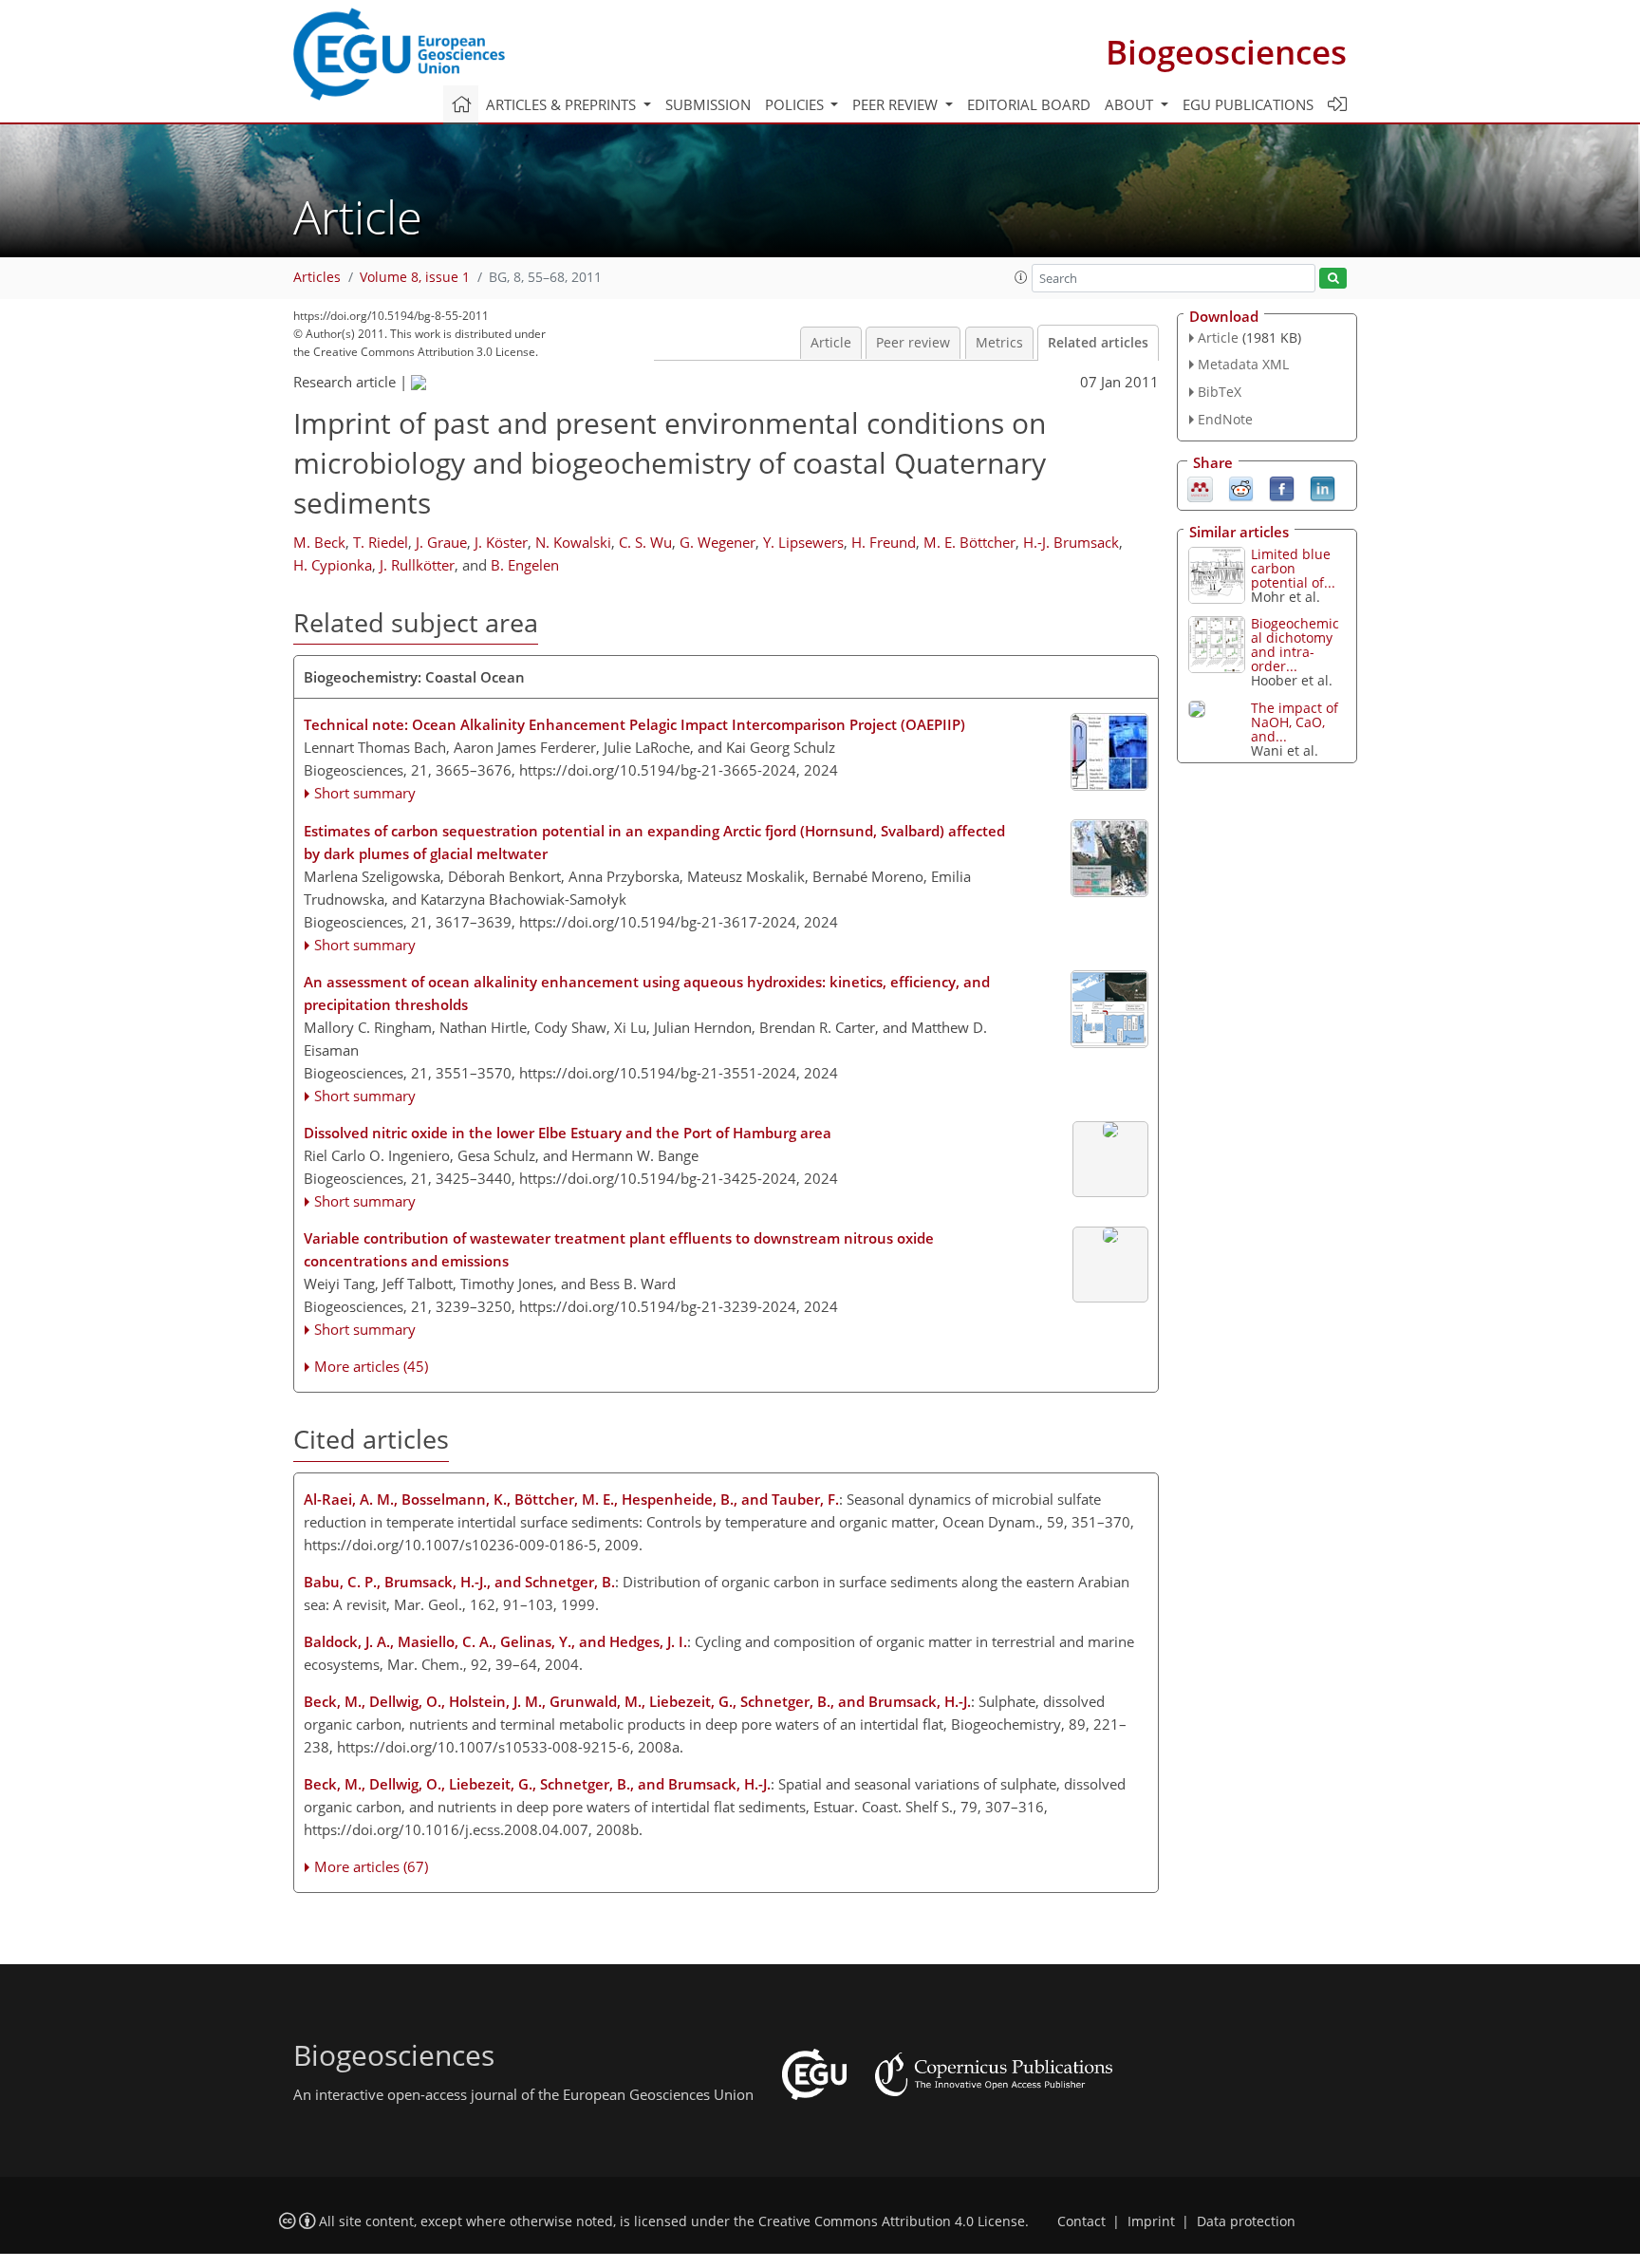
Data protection (1246, 2221)
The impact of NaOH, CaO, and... (1295, 722)
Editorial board (1029, 104)
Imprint (1151, 2221)
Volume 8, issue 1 (415, 277)
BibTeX (1220, 392)
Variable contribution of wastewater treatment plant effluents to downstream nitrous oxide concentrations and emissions (619, 1249)
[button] (1021, 277)
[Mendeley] (1200, 487)
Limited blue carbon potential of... (1293, 568)
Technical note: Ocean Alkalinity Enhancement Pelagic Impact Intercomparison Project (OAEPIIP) (634, 724)
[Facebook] (1282, 487)
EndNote (1225, 419)
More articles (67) (371, 1866)
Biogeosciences (1226, 52)
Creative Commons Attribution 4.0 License (892, 2221)
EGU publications (1248, 104)
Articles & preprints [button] (563, 104)
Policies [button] (796, 104)
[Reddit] (1241, 487)
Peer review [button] (897, 104)
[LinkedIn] (1323, 487)
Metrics (999, 343)
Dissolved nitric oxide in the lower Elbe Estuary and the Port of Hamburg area (568, 1133)
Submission (708, 104)
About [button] (1131, 104)
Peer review (913, 343)
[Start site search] (1333, 279)
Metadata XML (1243, 364)
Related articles (1098, 343)
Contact (1081, 2221)
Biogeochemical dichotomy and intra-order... (1295, 645)
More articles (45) (371, 1366)
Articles (317, 277)
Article (831, 343)
